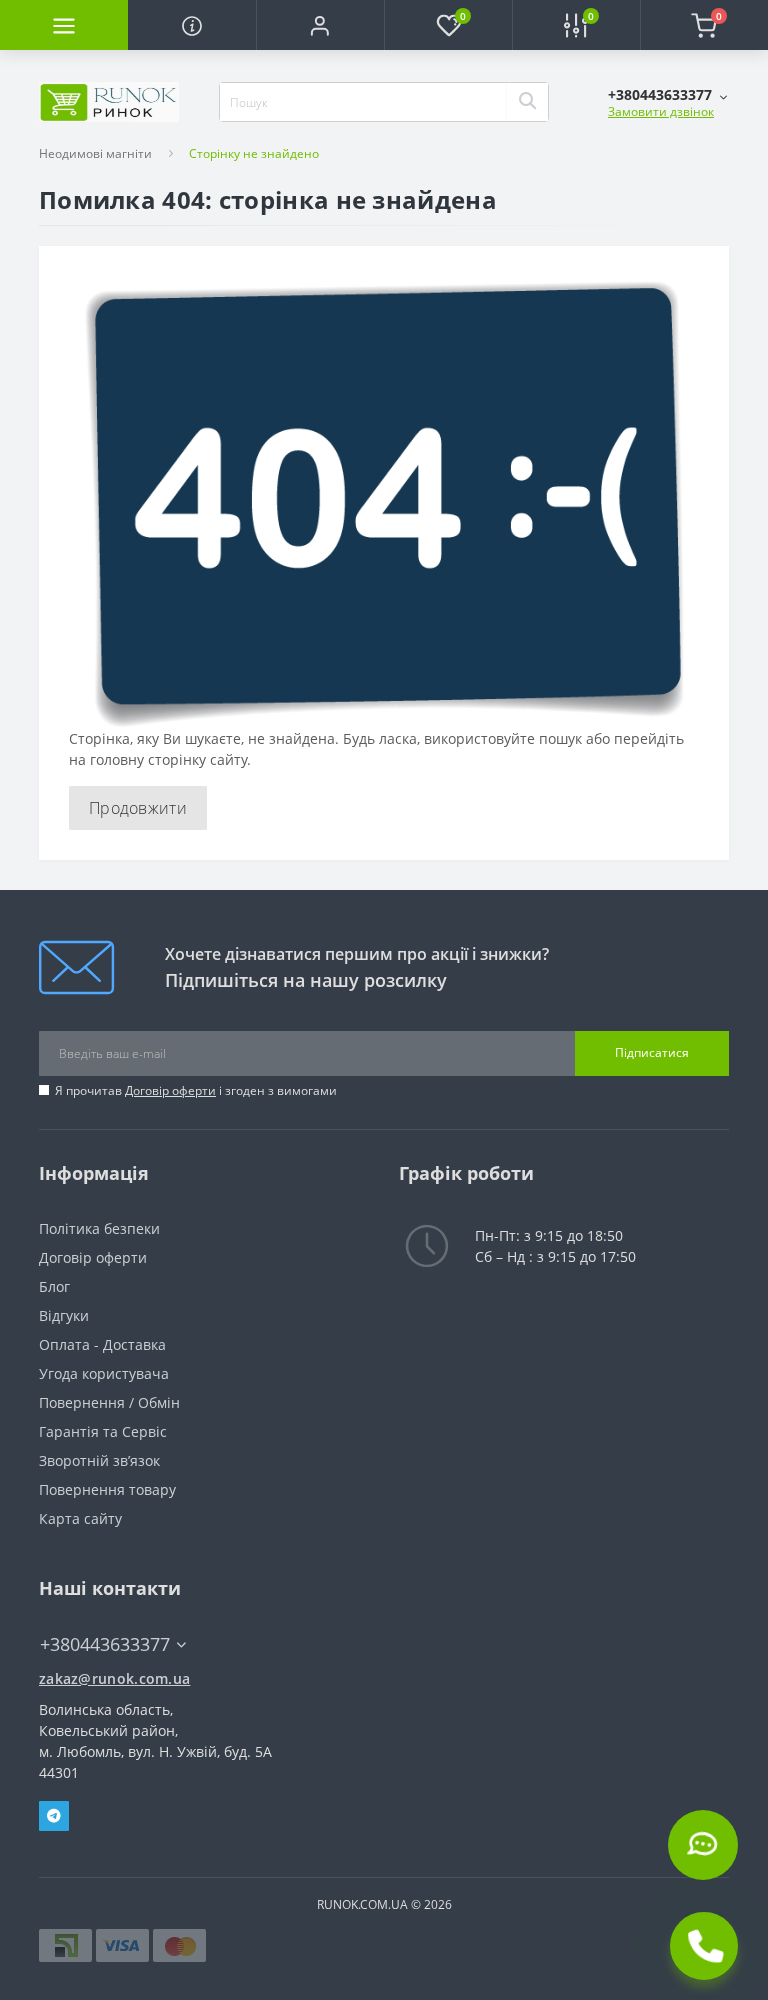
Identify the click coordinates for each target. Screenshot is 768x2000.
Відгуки (64, 1315)
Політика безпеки (99, 1228)
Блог (54, 1286)
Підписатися (652, 1052)
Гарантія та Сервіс (103, 1431)
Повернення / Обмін (109, 1402)
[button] (320, 25)
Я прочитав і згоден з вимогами (196, 1090)
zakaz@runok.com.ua (114, 1678)
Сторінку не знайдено (254, 153)
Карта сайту (80, 1518)
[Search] (527, 102)
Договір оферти (170, 1090)
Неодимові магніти (95, 153)
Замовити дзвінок (661, 111)
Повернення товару (107, 1489)
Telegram (54, 1816)
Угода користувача (104, 1373)
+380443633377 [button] (105, 1644)
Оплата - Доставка (102, 1344)
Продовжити (138, 808)
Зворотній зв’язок (99, 1460)
